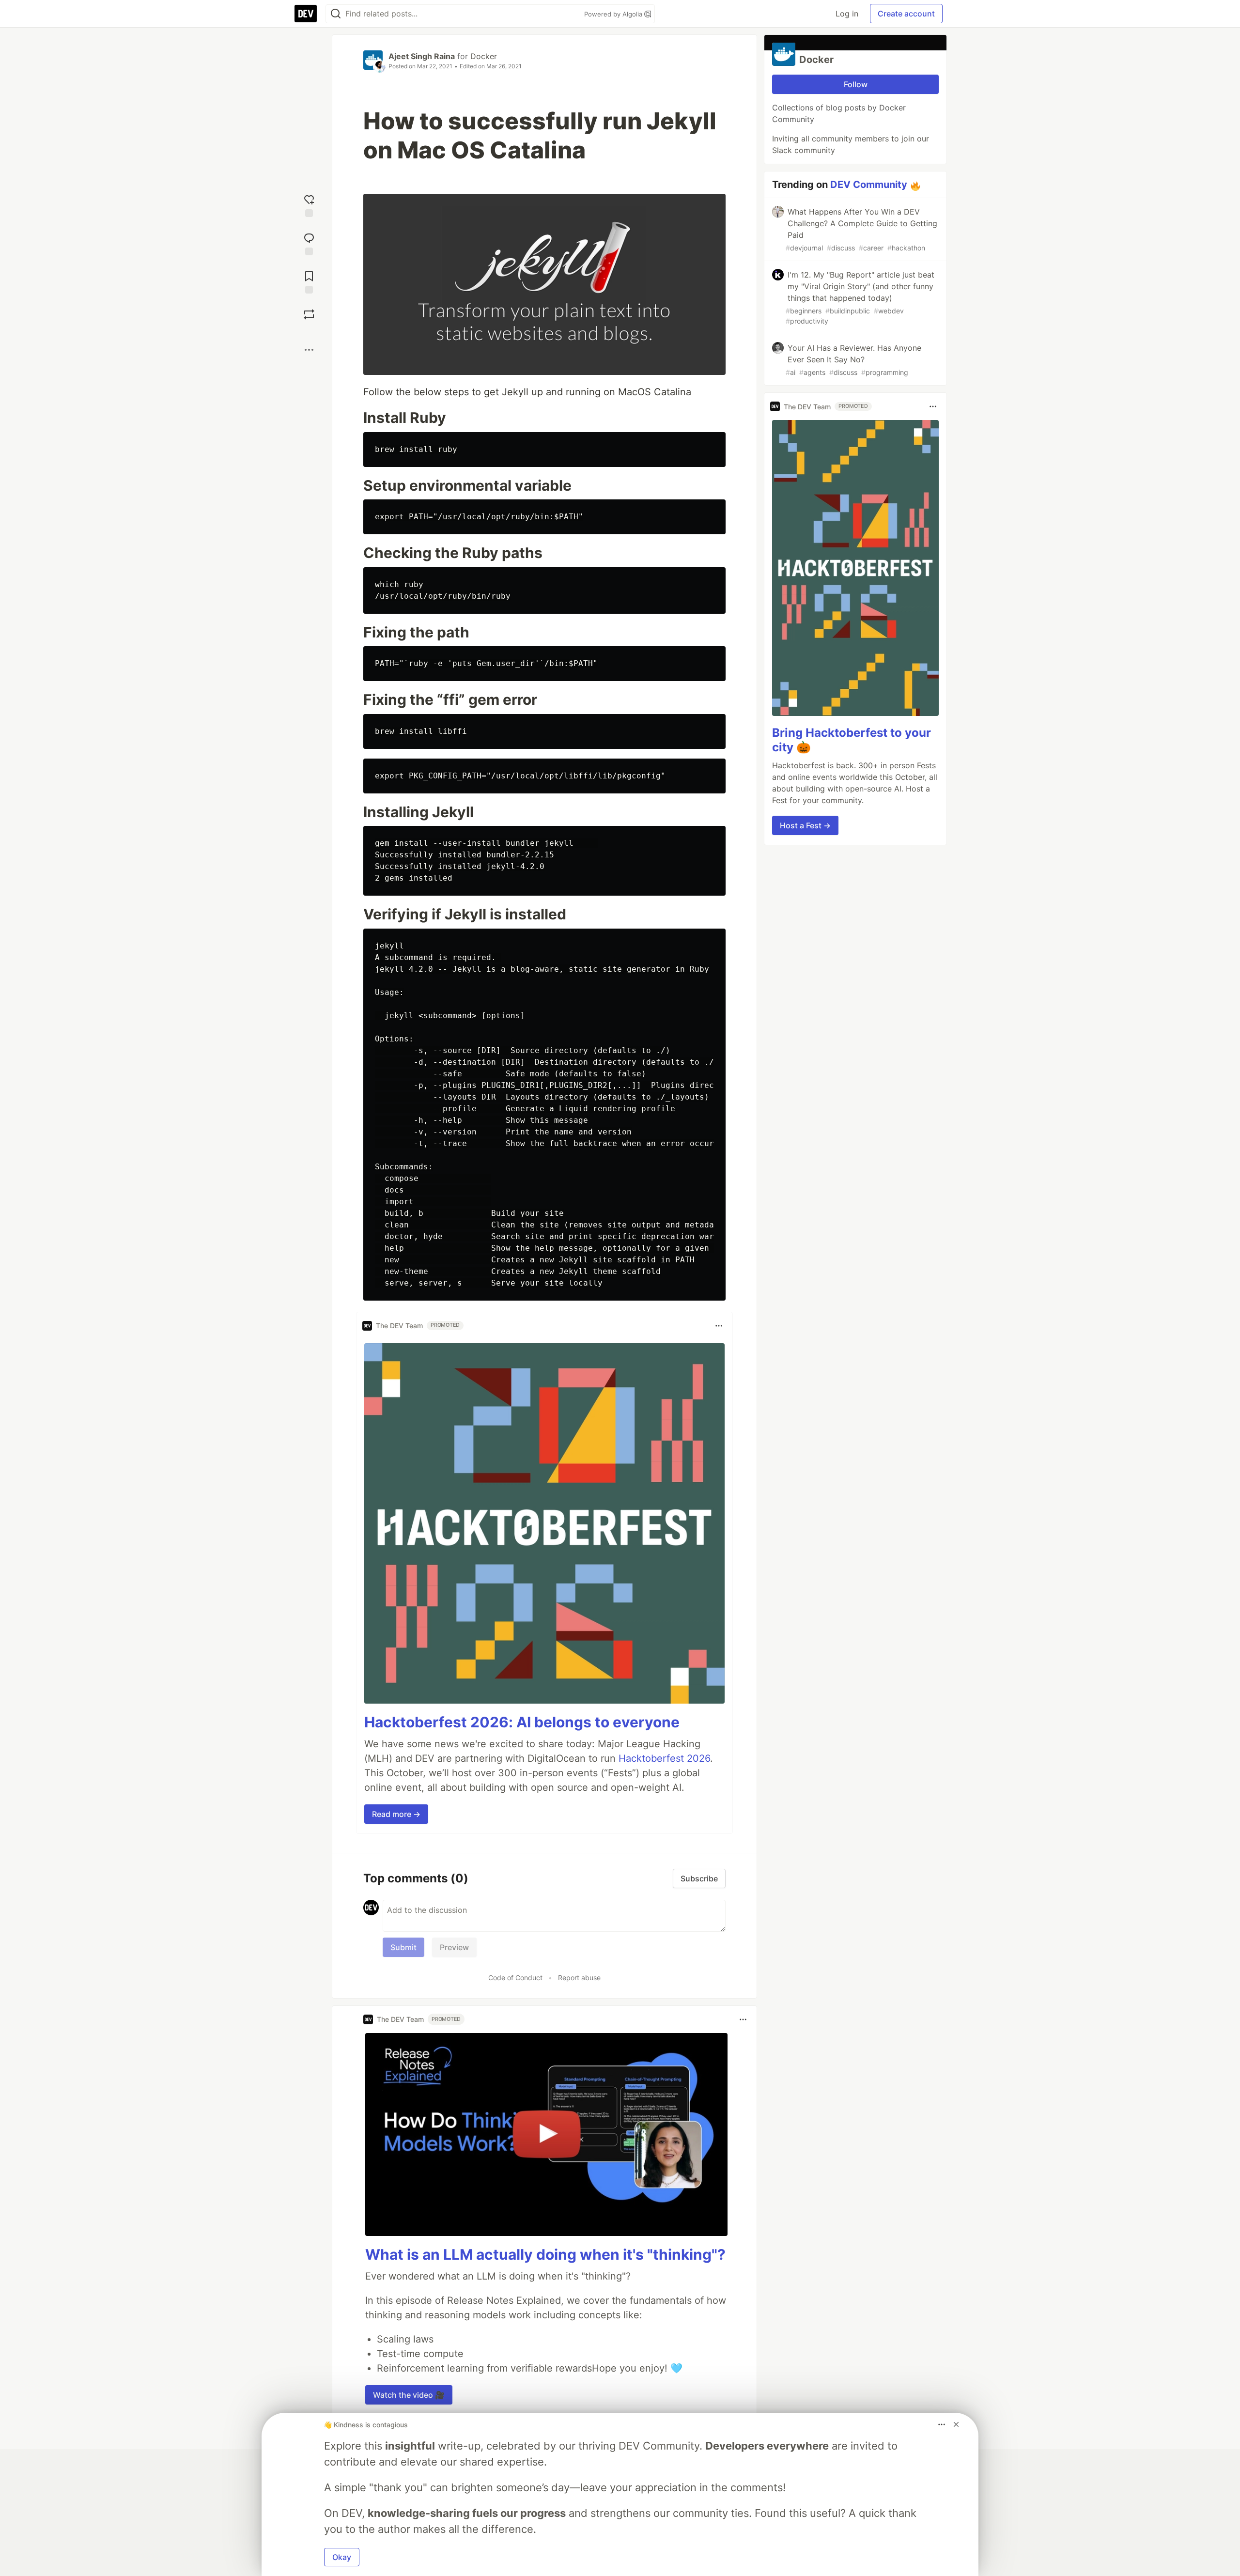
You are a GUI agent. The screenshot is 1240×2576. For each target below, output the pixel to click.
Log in (847, 14)
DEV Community (869, 185)
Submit (403, 1947)
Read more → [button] (396, 1814)
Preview (454, 1947)
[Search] (336, 14)
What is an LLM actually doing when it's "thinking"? (545, 2254)
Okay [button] (342, 2557)
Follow (856, 84)
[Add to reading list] (309, 281)
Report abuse (579, 1978)
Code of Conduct (515, 1978)
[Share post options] (309, 350)
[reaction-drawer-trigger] (309, 205)
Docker (484, 56)
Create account (906, 14)
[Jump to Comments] (309, 243)
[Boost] (309, 314)
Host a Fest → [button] (805, 825)
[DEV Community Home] (306, 14)
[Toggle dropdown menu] (719, 1326)
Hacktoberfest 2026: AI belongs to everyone (522, 1722)
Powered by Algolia (614, 14)
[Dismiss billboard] (956, 2424)
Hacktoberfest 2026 (664, 1758)
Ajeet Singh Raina (422, 56)
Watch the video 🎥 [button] (409, 2395)
